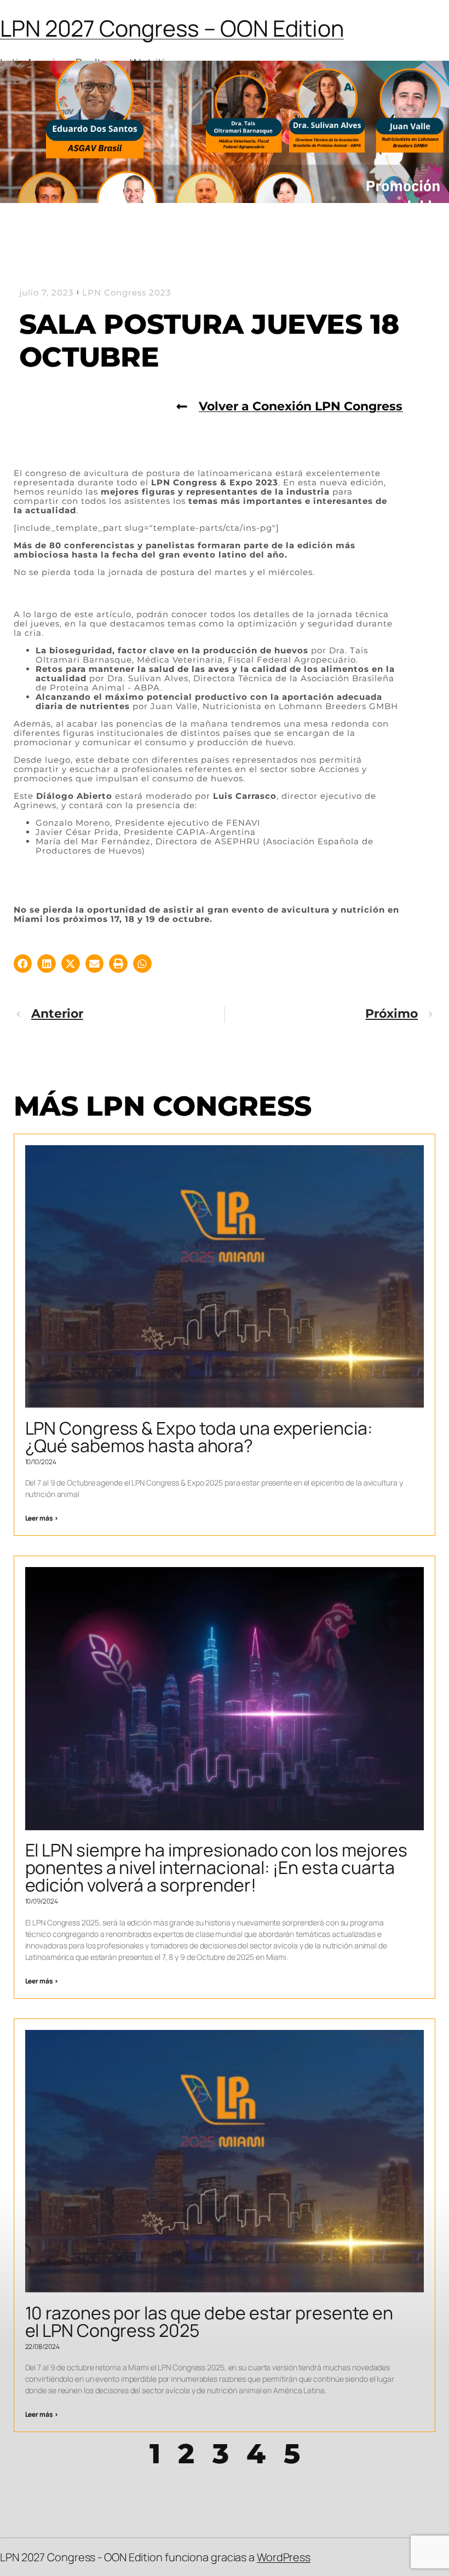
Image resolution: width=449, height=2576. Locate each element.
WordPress (284, 2557)
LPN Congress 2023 (126, 292)
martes (231, 572)
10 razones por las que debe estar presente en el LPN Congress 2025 (209, 2322)
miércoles (289, 572)
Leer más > (42, 1518)
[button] (23, 964)
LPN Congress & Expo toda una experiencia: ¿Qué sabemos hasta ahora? (199, 1437)
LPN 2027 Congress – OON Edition (172, 28)
